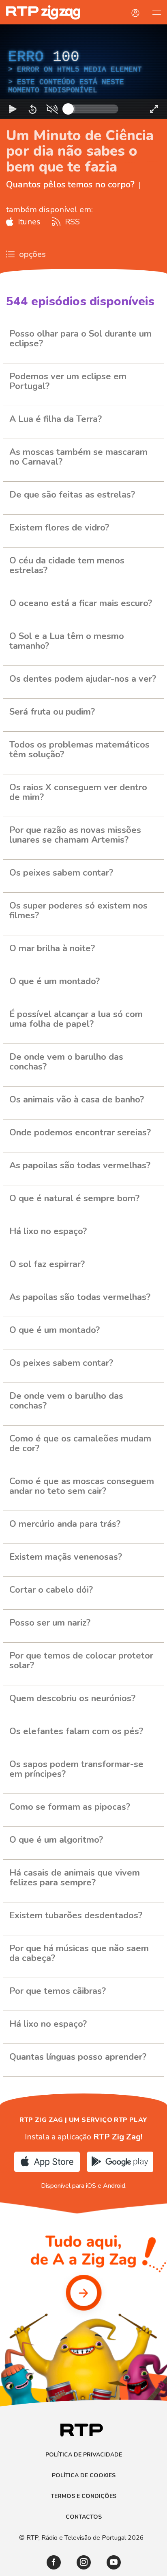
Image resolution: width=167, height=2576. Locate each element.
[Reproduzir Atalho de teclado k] (13, 2566)
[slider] (113, 2566)
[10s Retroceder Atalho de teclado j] (32, 2566)
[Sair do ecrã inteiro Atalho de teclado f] (154, 2566)
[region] (83, 1288)
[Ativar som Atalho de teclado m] (52, 2566)
